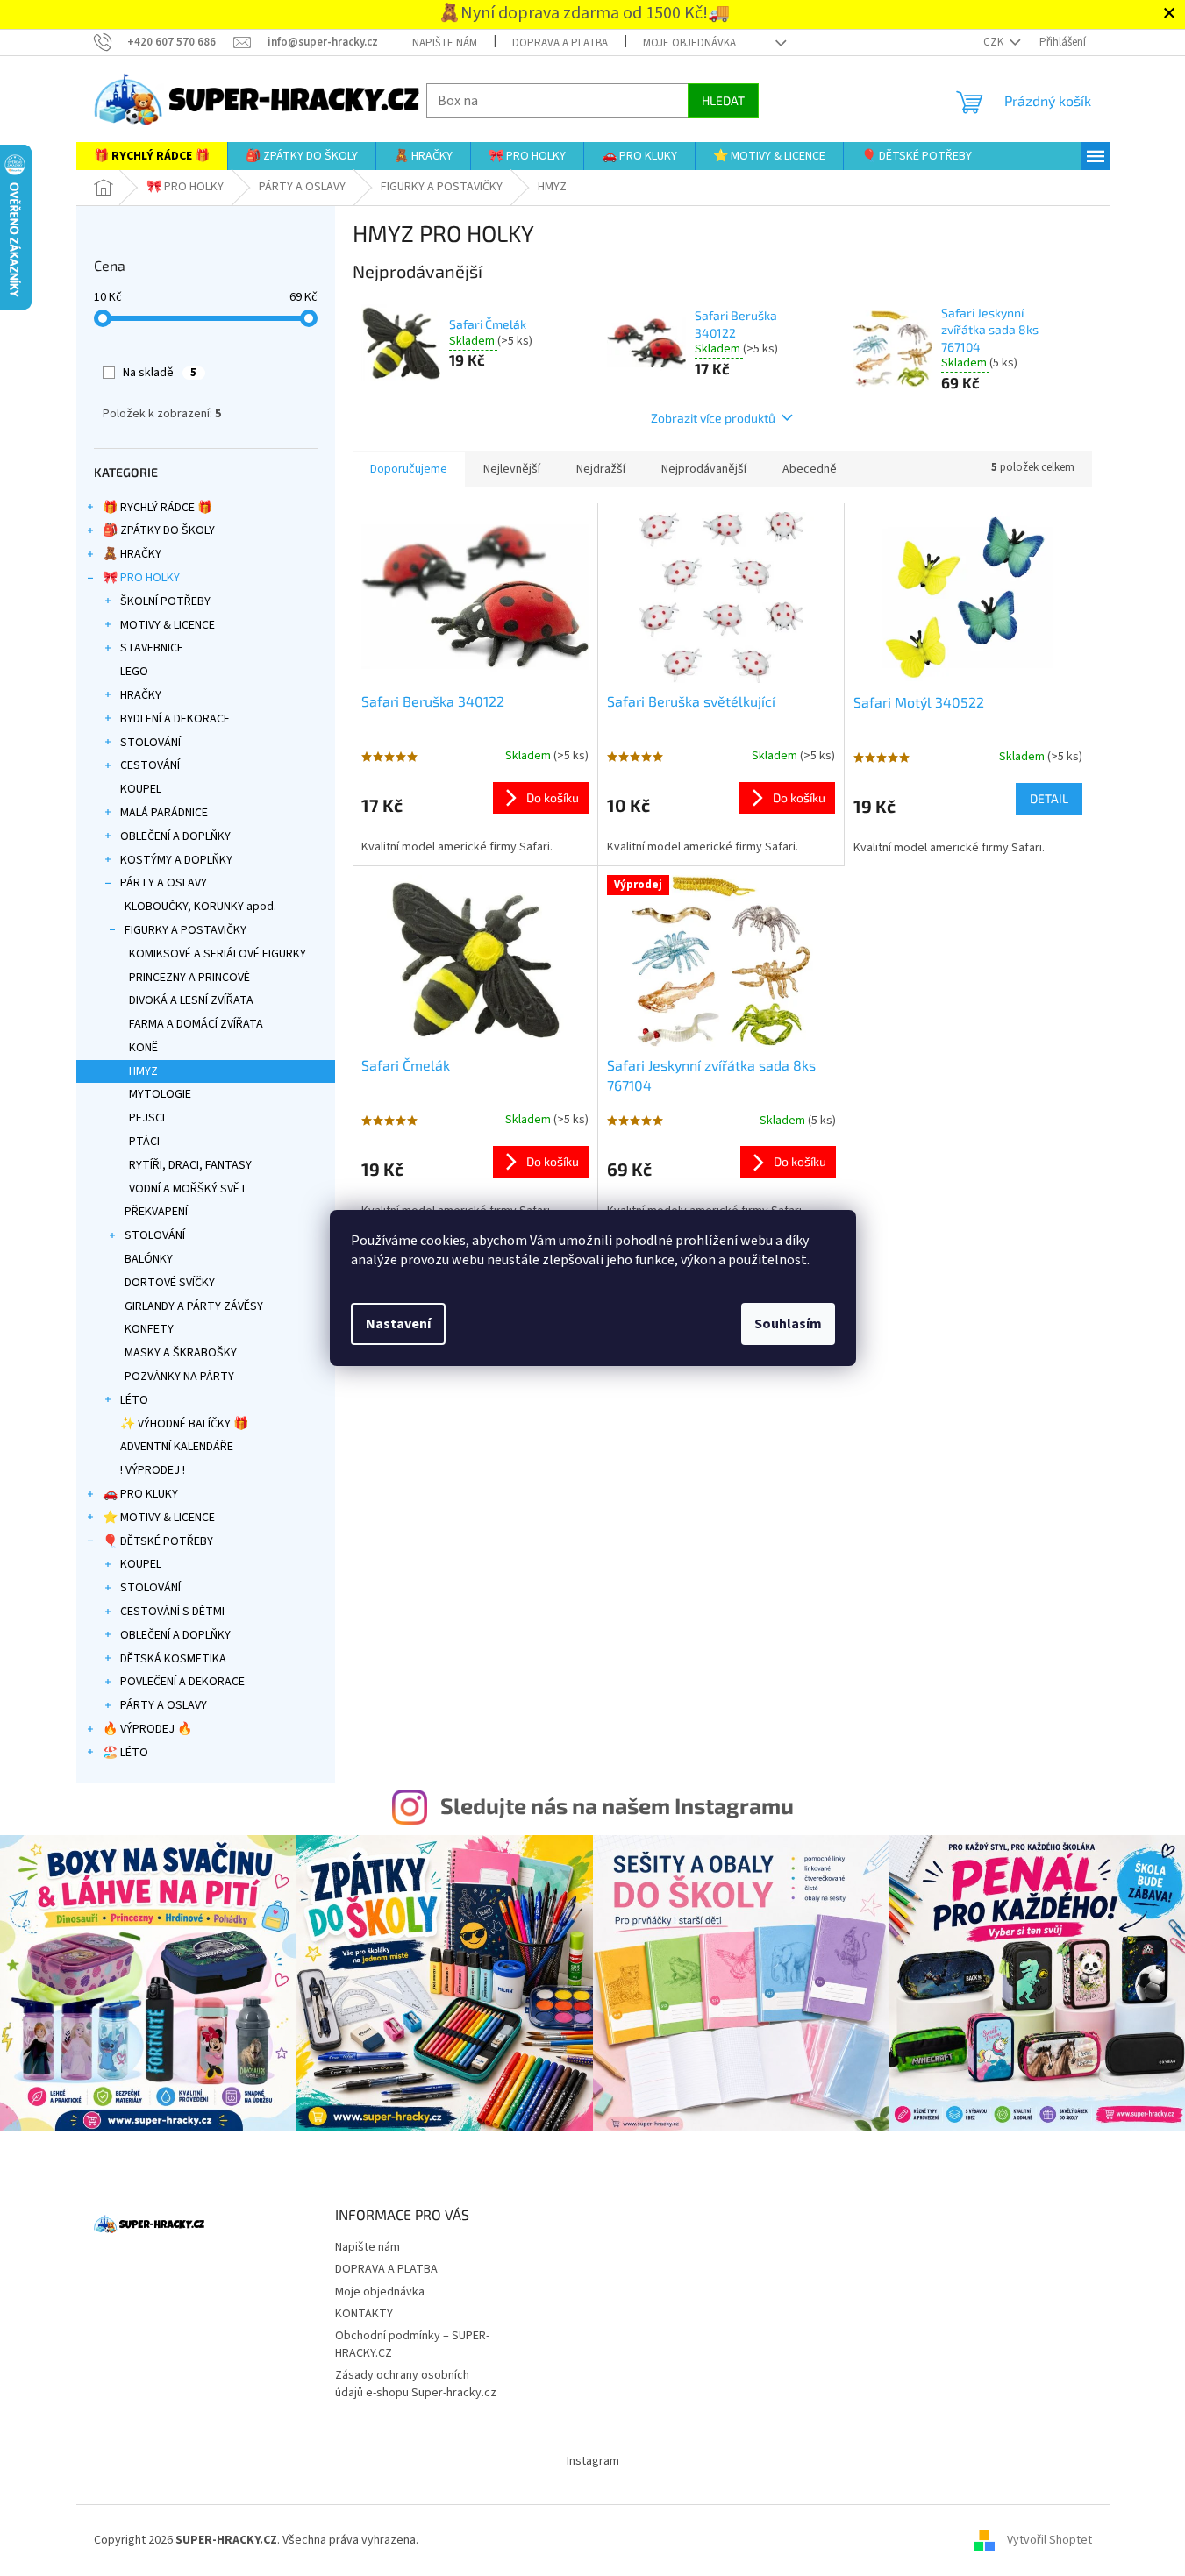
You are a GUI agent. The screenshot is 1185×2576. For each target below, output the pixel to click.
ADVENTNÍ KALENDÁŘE (177, 1447)
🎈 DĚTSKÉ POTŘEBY (158, 1541)
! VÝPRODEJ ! (153, 1470)
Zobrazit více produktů (713, 418)
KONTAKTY (364, 2314)
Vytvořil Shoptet (1049, 2540)
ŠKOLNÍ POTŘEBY (165, 601)
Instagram (593, 2461)
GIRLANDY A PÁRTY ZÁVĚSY (194, 1306)
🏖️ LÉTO (125, 1753)
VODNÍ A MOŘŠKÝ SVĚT (188, 1189)
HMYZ (143, 1071)
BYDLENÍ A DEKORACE (175, 719)
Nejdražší (601, 469)
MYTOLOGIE (160, 1094)
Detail (1049, 798)
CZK (995, 42)
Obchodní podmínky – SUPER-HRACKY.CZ (412, 2344)
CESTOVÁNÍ (150, 765)
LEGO (134, 672)
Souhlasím (788, 1324)
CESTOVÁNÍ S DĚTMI (172, 1612)
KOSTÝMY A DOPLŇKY (176, 860)
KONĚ (143, 1048)
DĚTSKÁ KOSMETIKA (173, 1659)
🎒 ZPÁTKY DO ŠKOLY (159, 530)
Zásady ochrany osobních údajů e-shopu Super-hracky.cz (416, 2384)
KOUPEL (141, 789)
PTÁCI (144, 1142)
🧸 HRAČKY (132, 554)
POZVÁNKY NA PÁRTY (179, 1377)
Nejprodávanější (704, 469)
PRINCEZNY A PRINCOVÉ (189, 978)
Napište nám (445, 43)
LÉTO (134, 1400)
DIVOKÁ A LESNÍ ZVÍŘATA (191, 1000)
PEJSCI (147, 1118)
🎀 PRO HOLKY (141, 578)
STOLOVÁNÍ (150, 743)
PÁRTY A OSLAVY (164, 883)
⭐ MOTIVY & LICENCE (159, 1518)
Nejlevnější (512, 469)
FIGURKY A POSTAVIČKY (186, 930)
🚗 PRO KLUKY (140, 1494)
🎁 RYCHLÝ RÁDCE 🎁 (157, 508)
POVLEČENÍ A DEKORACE (182, 1682)
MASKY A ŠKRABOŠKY (181, 1353)
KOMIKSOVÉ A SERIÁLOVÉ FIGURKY (218, 954)
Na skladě (160, 373)
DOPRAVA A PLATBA (560, 43)
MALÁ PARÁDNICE (164, 813)
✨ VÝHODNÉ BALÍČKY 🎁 (184, 1424)
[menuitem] (152, 156)
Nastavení (398, 1324)
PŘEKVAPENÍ (156, 1212)
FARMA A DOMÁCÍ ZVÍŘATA (196, 1024)
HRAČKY (141, 695)
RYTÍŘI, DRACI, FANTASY (190, 1165)
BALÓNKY (149, 1259)
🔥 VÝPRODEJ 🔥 (147, 1729)
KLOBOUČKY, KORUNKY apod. (200, 907)
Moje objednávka (689, 43)
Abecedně (810, 469)
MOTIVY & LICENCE (168, 625)
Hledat (723, 100)
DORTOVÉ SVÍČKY (170, 1283)
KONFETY (149, 1329)
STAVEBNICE (152, 648)
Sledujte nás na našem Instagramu (617, 1805)
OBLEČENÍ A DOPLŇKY (175, 836)
